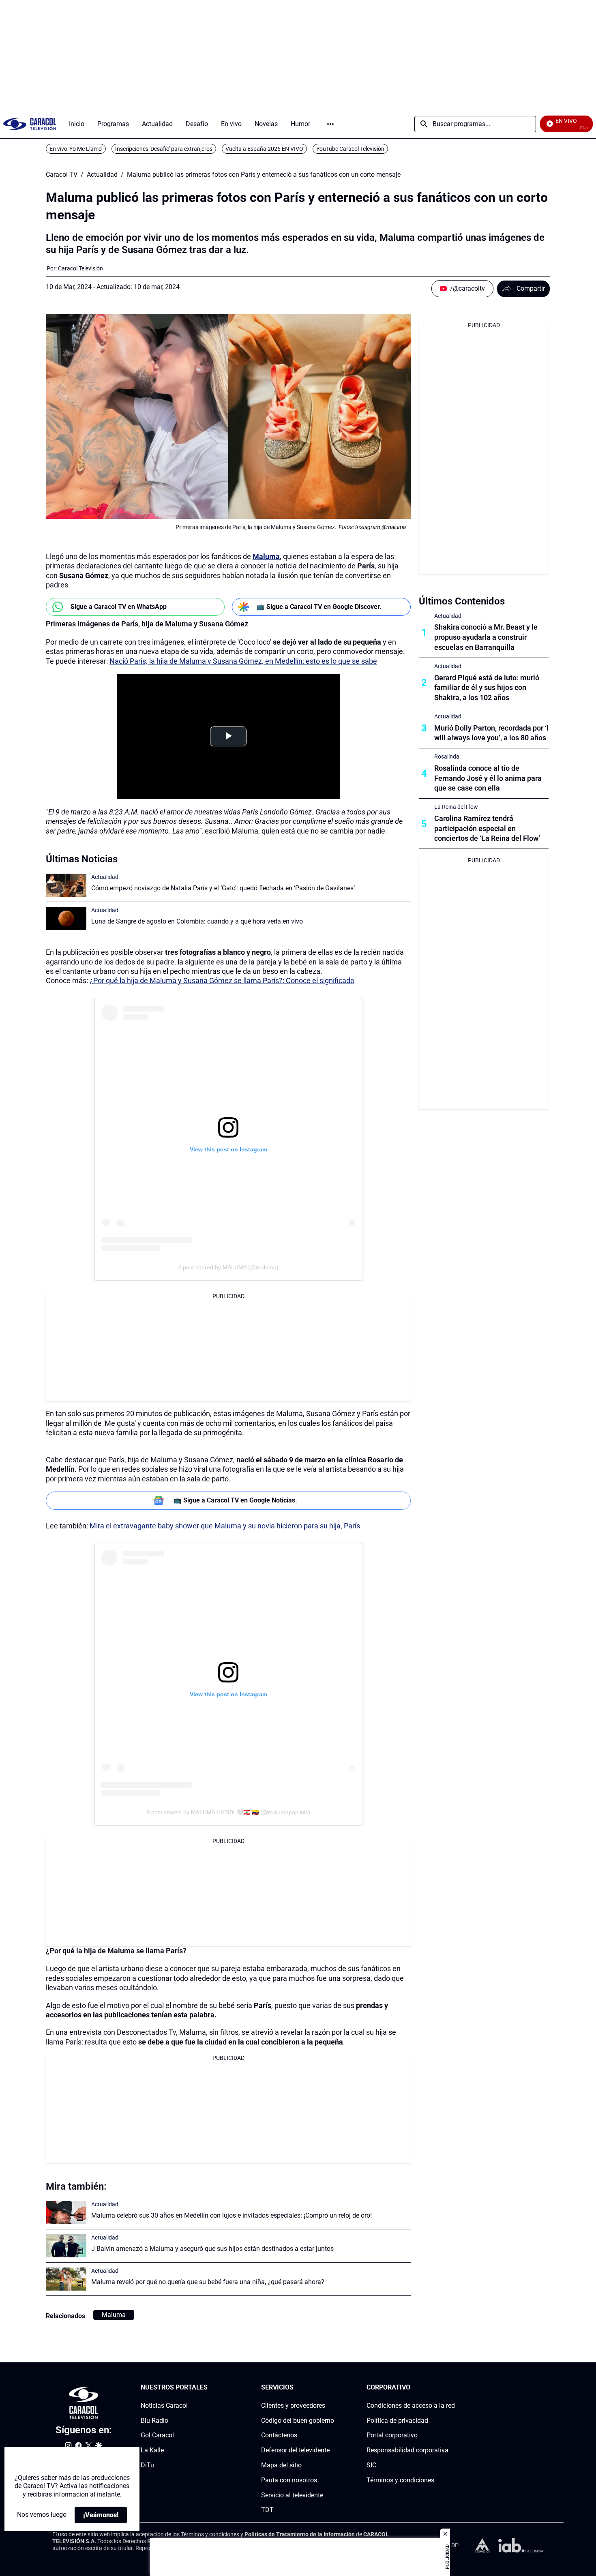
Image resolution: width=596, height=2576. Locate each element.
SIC (371, 2465)
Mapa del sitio (281, 2465)
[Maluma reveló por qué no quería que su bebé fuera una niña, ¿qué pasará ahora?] (66, 2279)
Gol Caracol (157, 2435)
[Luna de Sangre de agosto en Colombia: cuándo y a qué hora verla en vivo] (66, 918)
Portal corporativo (392, 2435)
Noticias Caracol (164, 2406)
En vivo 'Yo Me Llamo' (76, 149)
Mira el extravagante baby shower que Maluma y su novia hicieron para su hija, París (225, 1526)
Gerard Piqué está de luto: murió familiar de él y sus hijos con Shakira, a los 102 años (487, 688)
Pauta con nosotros (289, 2480)
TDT (267, 2510)
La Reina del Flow (456, 807)
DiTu (147, 2465)
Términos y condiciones (400, 2480)
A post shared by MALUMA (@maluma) (228, 1267)
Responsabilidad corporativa (407, 2450)
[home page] (30, 124)
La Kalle (152, 2450)
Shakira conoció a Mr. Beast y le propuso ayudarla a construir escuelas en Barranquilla (486, 637)
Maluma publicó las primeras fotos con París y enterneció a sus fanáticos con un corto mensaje (264, 175)
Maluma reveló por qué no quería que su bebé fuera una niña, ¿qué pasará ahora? (208, 2282)
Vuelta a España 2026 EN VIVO (264, 149)
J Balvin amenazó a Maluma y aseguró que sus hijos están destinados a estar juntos (212, 2249)
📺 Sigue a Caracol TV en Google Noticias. (235, 1500)
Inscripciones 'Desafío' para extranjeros (164, 149)
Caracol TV (62, 175)
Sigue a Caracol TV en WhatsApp (119, 607)
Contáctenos (279, 2435)
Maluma (114, 2315)
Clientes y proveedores (293, 2406)
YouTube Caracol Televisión (350, 149)
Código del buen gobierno (298, 2421)
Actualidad (102, 175)
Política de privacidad (397, 2421)
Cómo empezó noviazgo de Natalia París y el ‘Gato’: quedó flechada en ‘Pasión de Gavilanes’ (223, 888)
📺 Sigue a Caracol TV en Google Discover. (319, 607)
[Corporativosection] (452, 2388)
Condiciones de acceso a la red (411, 2406)
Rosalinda (447, 757)
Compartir (531, 288)
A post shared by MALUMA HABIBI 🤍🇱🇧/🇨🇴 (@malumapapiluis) (228, 1812)
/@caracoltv (467, 288)
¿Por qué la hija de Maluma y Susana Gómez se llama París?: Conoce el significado (222, 980)
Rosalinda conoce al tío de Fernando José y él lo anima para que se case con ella (488, 778)
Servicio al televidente (292, 2495)
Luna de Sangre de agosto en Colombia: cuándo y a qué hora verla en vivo (197, 921)
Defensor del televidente (295, 2450)
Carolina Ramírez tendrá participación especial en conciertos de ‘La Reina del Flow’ (487, 828)
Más (330, 124)
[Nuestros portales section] (210, 2388)
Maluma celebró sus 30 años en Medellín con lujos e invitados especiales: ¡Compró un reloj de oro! (232, 2215)
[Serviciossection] (332, 2388)
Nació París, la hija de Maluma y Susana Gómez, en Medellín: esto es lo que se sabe (243, 661)
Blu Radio (154, 2421)
